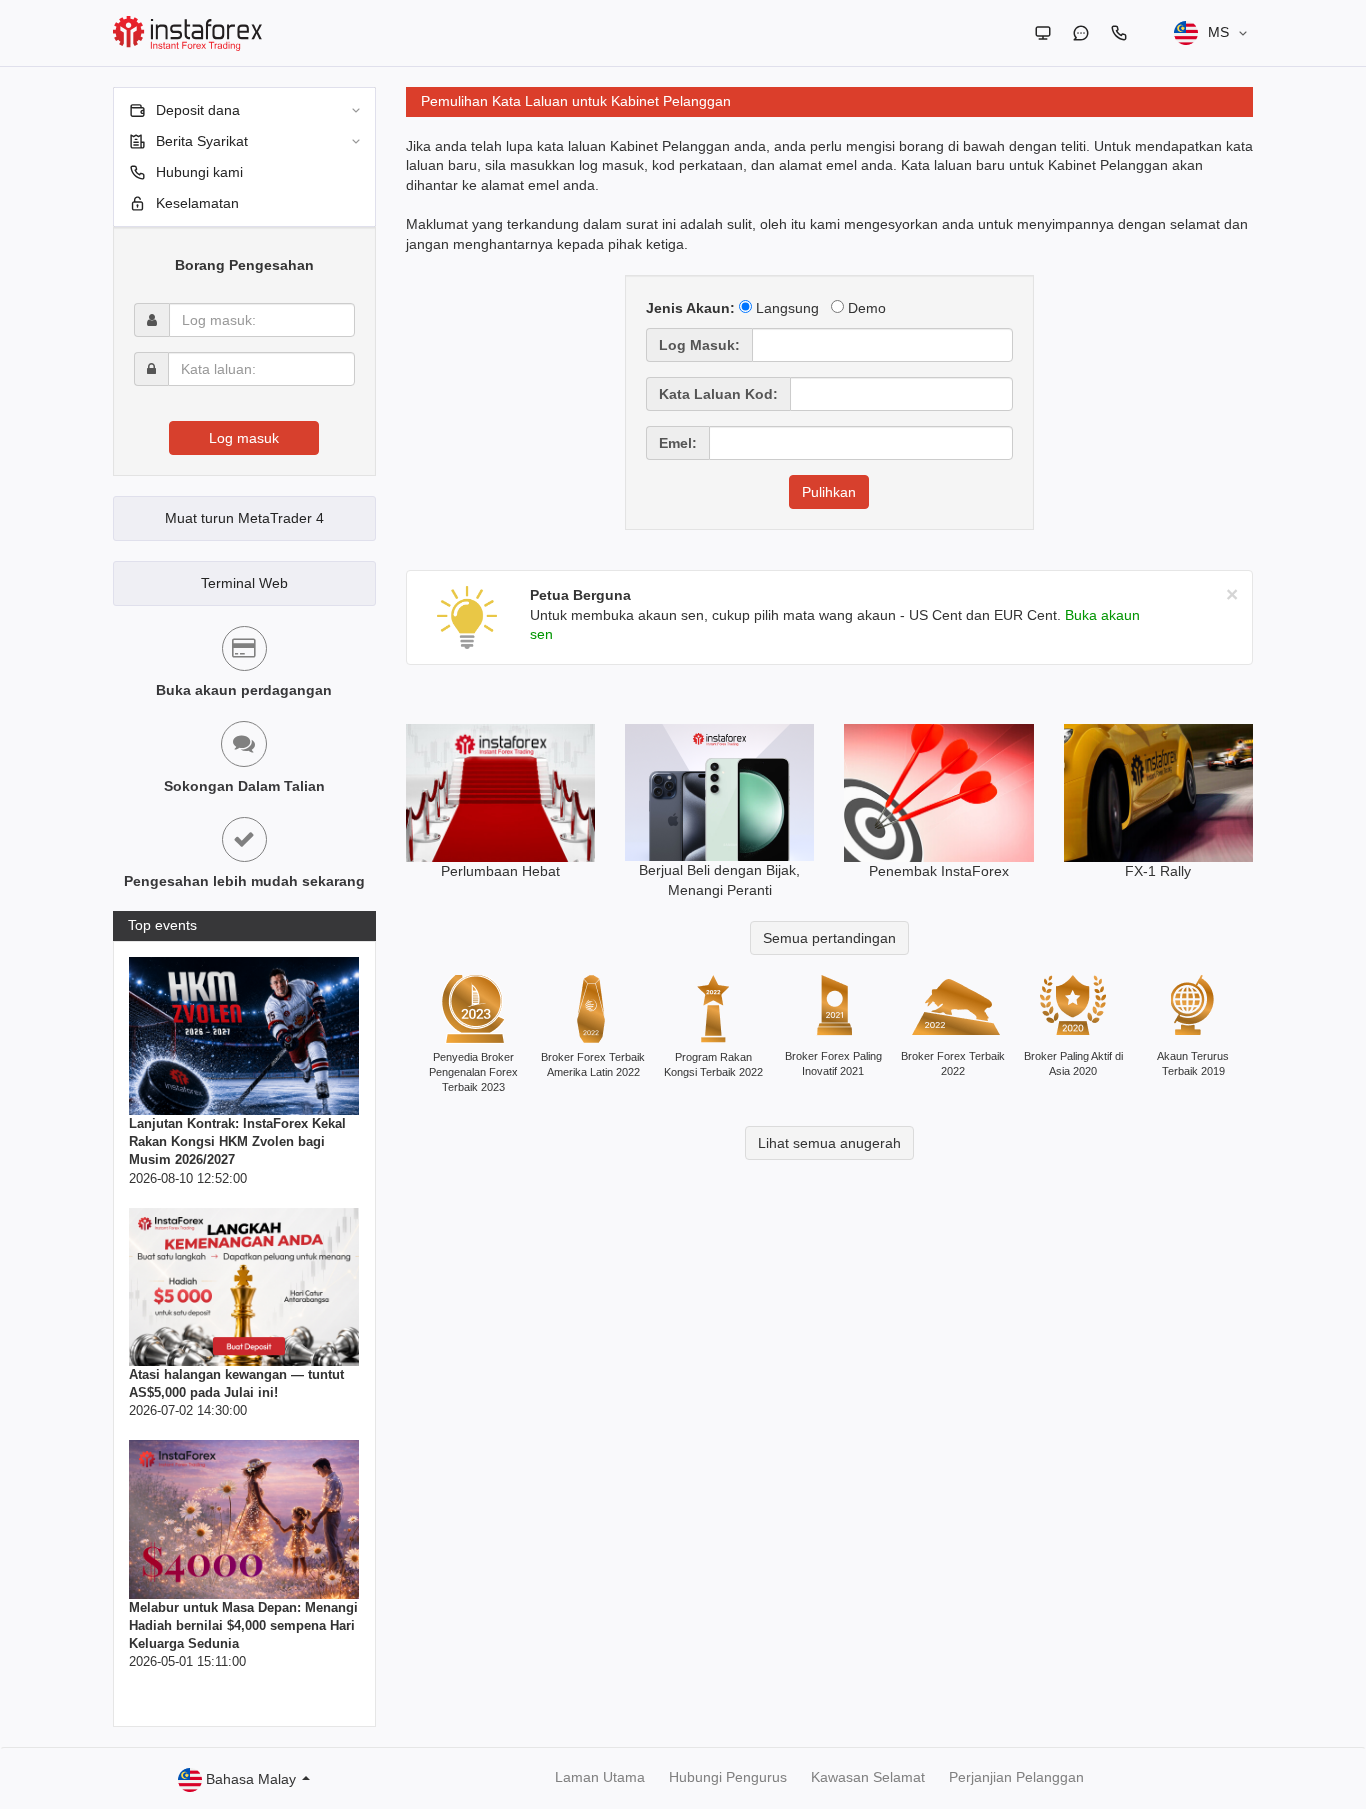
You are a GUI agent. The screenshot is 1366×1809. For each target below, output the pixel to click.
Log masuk (244, 438)
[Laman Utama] (1043, 33)
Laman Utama (600, 1777)
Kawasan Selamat (868, 1777)
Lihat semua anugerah (829, 1143)
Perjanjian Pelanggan (1016, 1777)
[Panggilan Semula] (1119, 33)
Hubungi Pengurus (728, 1777)
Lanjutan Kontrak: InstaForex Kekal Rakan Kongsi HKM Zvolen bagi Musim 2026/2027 (237, 1141)
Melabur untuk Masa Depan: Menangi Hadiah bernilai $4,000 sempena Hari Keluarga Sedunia (243, 1625)
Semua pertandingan (829, 938)
